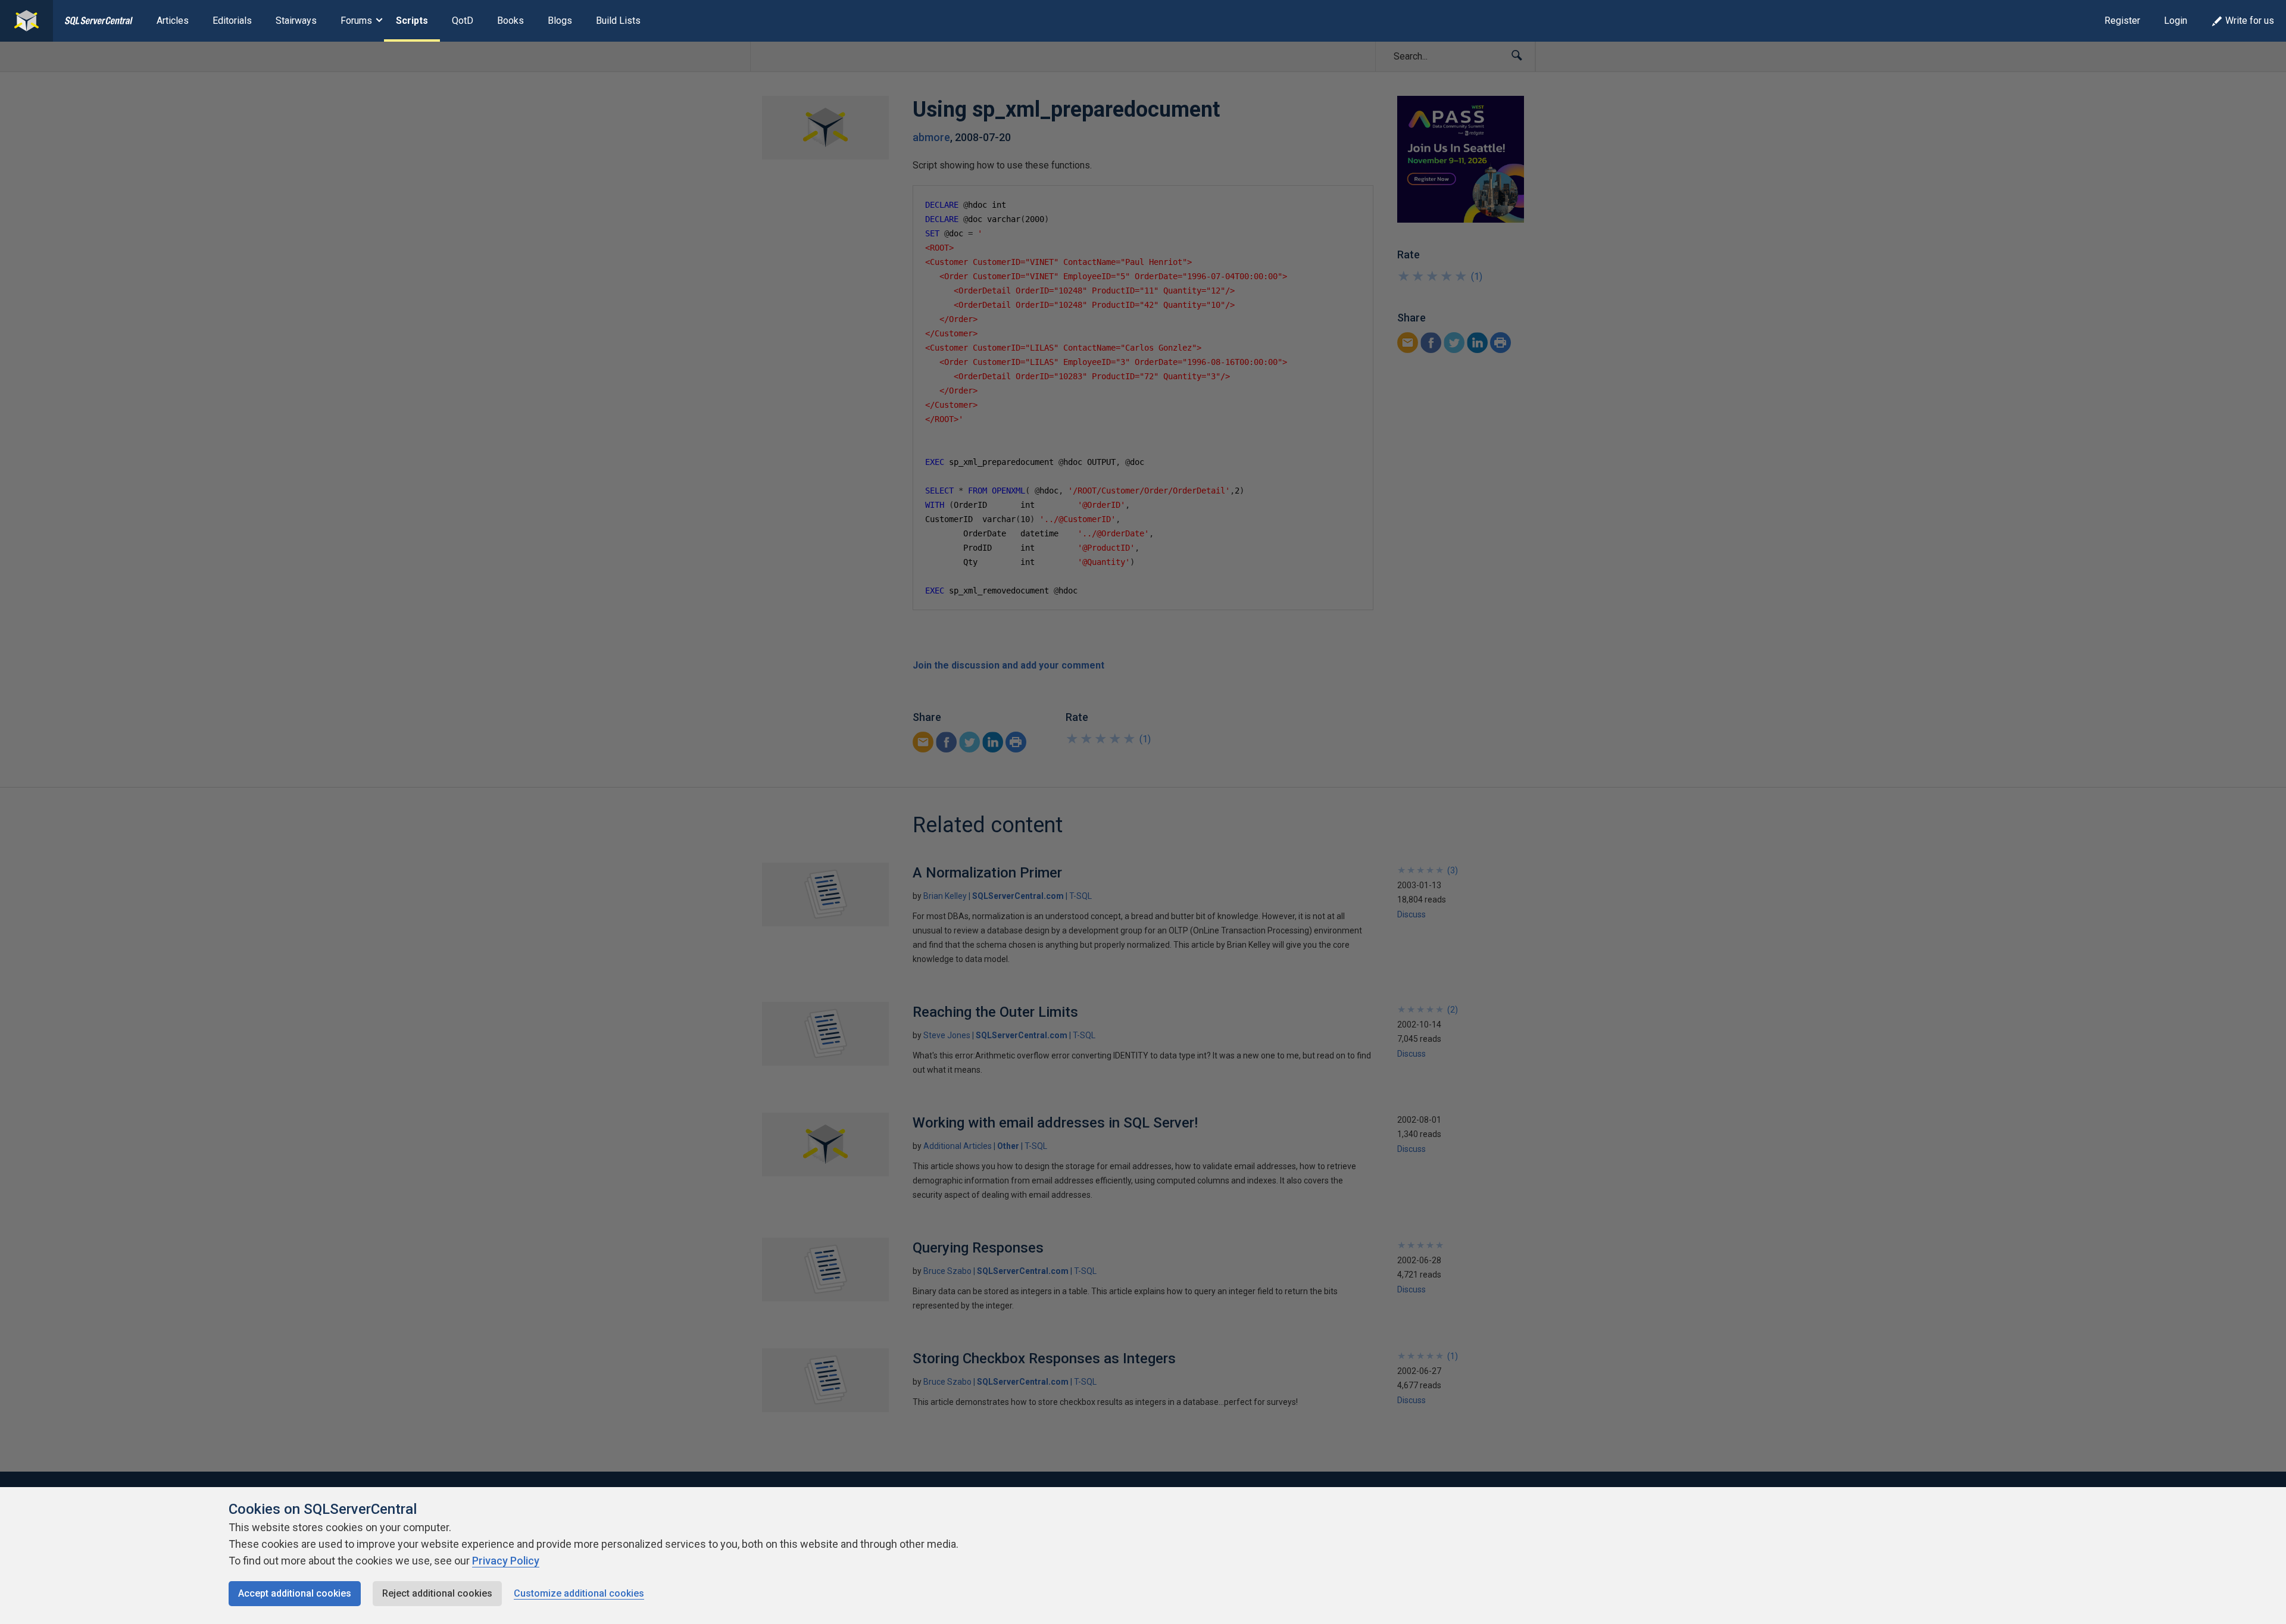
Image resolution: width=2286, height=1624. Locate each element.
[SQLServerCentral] (26, 21)
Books (510, 21)
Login (2176, 21)
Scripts (412, 21)
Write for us (2250, 21)
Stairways (296, 21)
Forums (356, 21)
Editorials (232, 21)
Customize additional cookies (579, 1593)
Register (2122, 21)
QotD (463, 21)
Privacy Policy (506, 1561)
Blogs (560, 21)
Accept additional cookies (295, 1593)
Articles (173, 21)
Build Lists (618, 21)
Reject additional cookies (437, 1593)
